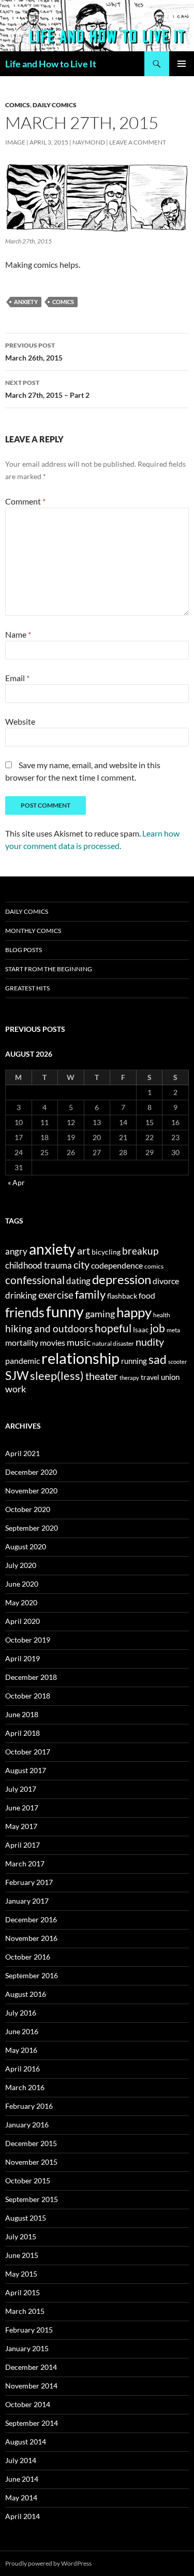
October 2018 (28, 1696)
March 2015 (25, 2311)
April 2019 (23, 1658)
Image (15, 142)
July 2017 (21, 1789)
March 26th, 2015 (34, 352)
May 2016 (21, 2050)
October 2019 (28, 1640)
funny (65, 1311)
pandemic (23, 1361)
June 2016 (22, 2031)
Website (20, 721)
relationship (80, 1358)
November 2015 (31, 2162)
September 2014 (32, 2423)
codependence (117, 1265)
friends (25, 1312)
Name (18, 634)
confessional (35, 1280)
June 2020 (22, 1584)
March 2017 (25, 1863)
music (79, 1342)
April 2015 (23, 2292)
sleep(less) (57, 1376)
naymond (89, 142)
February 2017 (29, 1882)
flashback (122, 1296)
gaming (100, 1314)
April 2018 (23, 1733)
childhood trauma (39, 1265)
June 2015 (22, 2255)
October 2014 (28, 2404)
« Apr (16, 1182)
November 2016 (31, 1938)
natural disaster (113, 1343)
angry (16, 1251)
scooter (177, 1362)
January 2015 (27, 2348)
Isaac (141, 1330)
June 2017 (22, 1808)
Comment (25, 501)
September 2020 (32, 1528)
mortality (22, 1343)
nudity (150, 1342)
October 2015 (28, 2181)
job (158, 1328)
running (134, 1361)
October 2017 (28, 1752)
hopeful (113, 1328)
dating (78, 1281)
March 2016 (25, 2087)
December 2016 (31, 1919)
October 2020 (28, 1509)
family (90, 1294)
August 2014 (26, 2442)
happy (134, 1312)
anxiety (26, 302)
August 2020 (26, 1546)
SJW (17, 1375)
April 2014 (23, 2516)
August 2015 (26, 2218)
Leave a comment (138, 142)
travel (150, 1377)
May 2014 (21, 2498)
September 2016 (32, 1975)
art (84, 1250)
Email (17, 678)
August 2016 (26, 1994)
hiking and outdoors (49, 1328)
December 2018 (31, 1677)
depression (122, 1279)
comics (63, 302)
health (162, 1315)
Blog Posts (24, 950)
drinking (21, 1296)
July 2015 (21, 2236)
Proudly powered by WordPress (48, 2563)
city (81, 1265)
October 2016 (28, 1957)
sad (158, 1359)
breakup (140, 1251)
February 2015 (29, 2330)
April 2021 (23, 1453)
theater (102, 1376)
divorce (166, 1281)
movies (53, 1342)
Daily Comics (55, 105)
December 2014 (31, 2367)
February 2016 (29, 2106)
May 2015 (21, 2274)
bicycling (106, 1252)
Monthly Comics (33, 931)
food (147, 1295)
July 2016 (21, 2013)
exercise (56, 1295)
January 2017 (27, 1901)
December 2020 (31, 1472)
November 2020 (31, 1491)
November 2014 (31, 2386)
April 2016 (23, 2069)
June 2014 (22, 2479)
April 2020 (23, 1621)
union (170, 1377)
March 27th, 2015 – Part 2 (47, 389)
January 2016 (27, 2125)
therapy (129, 1378)
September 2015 (32, 2199)
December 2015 (31, 2143)
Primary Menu (182, 64)
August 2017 (26, 1770)
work (16, 1389)
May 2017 (21, 1826)
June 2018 (22, 1714)
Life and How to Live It (51, 64)
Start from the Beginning (49, 969)
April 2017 (23, 1845)
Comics (18, 105)
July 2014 (21, 2460)
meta (173, 1330)
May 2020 (21, 1602)
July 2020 (21, 1565)
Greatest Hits (27, 988)
